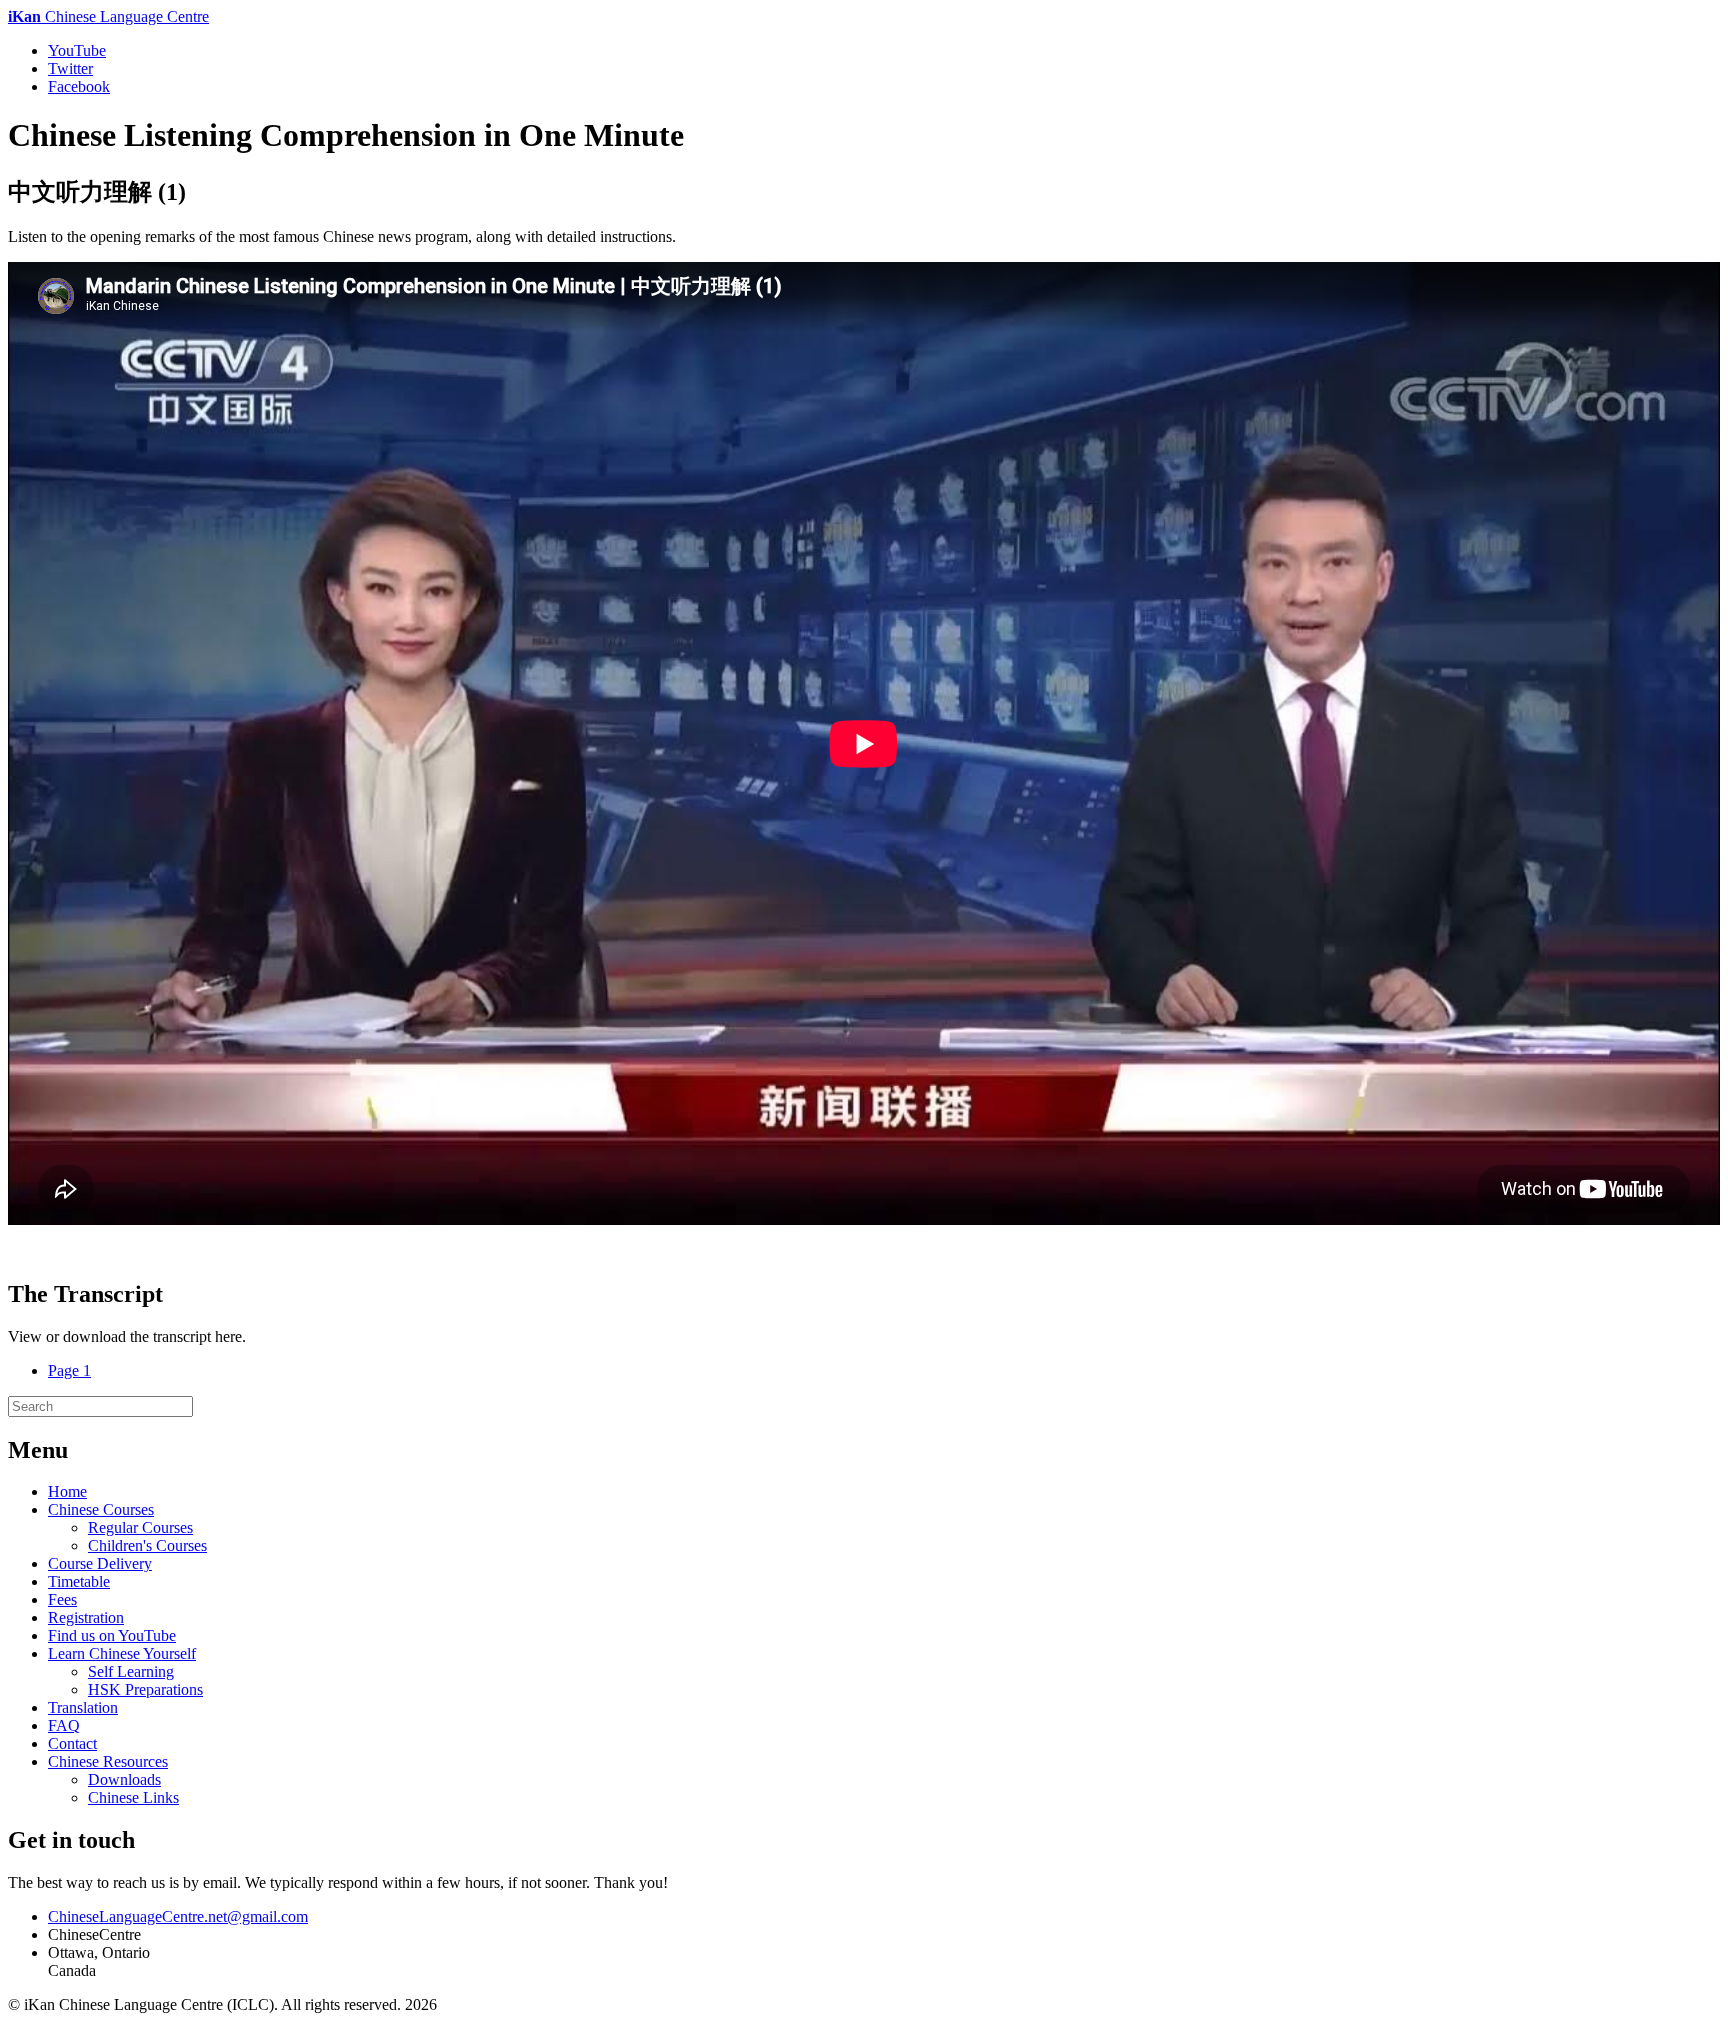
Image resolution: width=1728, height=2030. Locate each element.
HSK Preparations (145, 1689)
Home (67, 1491)
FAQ (64, 1725)
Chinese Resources (108, 1761)
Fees (62, 1599)
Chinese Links (133, 1797)
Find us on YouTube (112, 1635)
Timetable (79, 1581)
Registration (86, 1617)
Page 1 (69, 1370)
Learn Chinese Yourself (122, 1653)
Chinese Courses (101, 1509)
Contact (72, 1743)
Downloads (124, 1779)
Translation (83, 1707)
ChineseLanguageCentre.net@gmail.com (178, 1916)
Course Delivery (100, 1563)
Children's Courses (147, 1545)
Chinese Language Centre (108, 16)
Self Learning (131, 1671)
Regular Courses (140, 1527)
